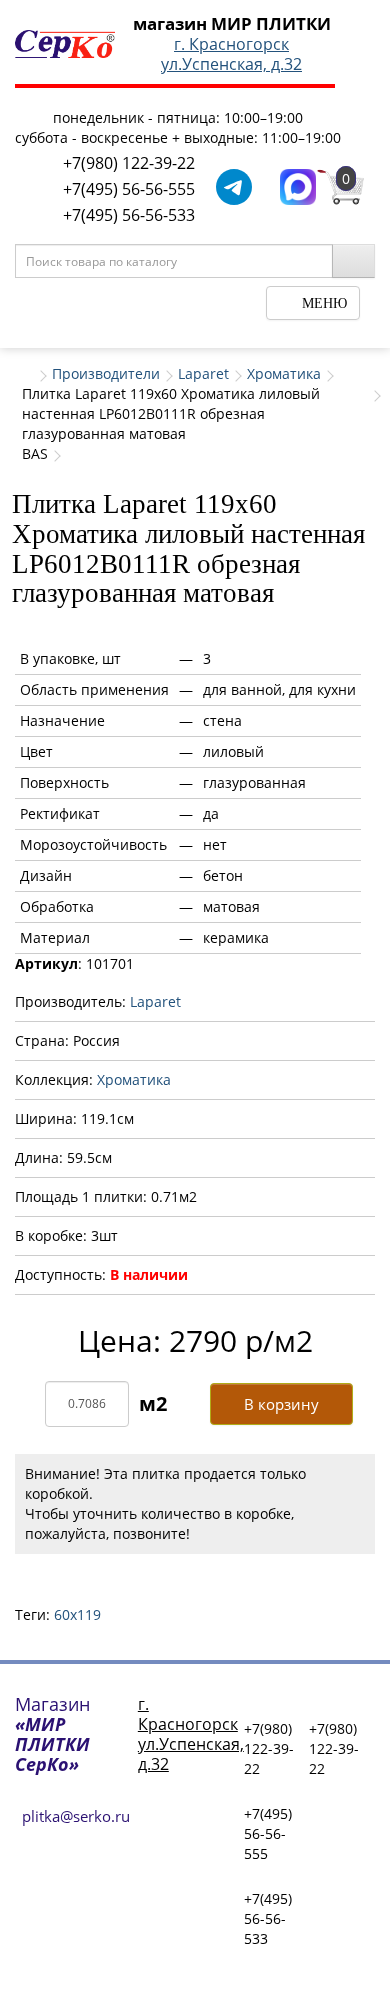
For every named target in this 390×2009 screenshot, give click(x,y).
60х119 (77, 1614)
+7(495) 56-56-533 (129, 215)
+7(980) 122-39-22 (129, 163)
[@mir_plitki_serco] (234, 185)
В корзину (281, 1404)
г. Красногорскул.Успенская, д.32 (231, 54)
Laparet (203, 373)
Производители (106, 373)
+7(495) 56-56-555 (129, 189)
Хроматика (284, 373)
